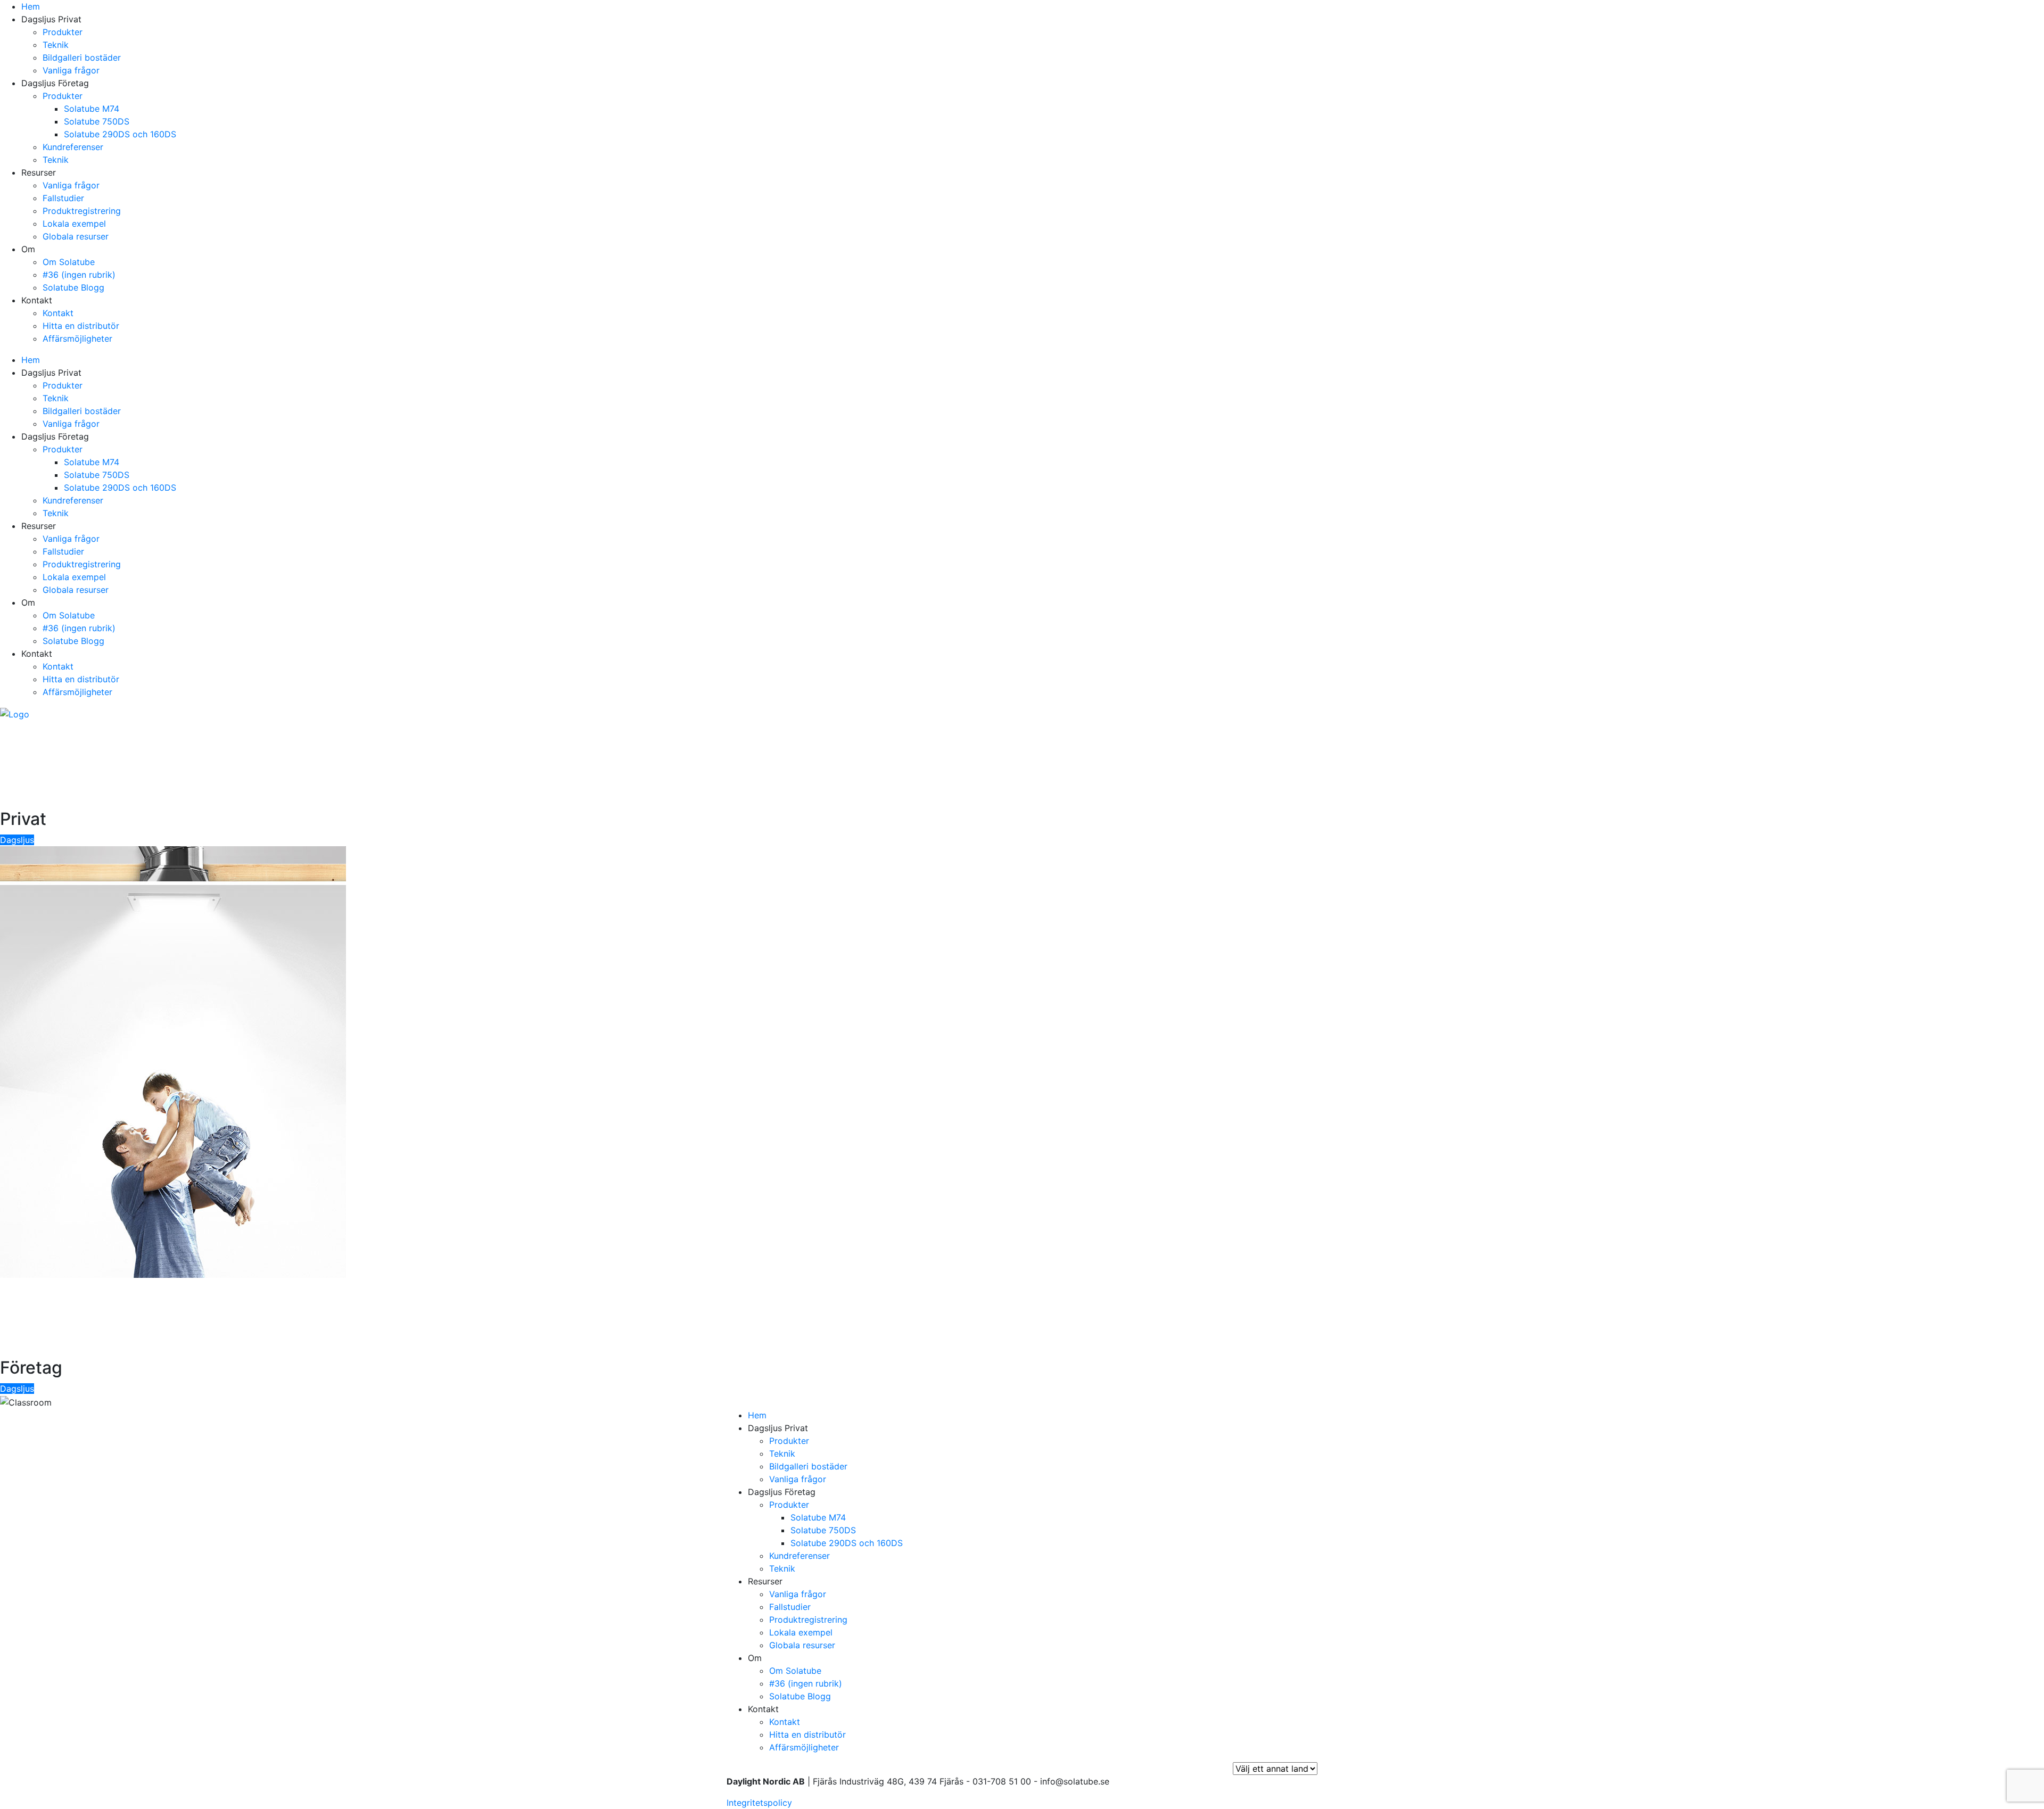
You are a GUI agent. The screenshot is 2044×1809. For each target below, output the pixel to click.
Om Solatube (69, 262)
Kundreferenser (73, 147)
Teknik (56, 45)
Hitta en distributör (81, 326)
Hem (31, 6)
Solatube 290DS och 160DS (120, 134)
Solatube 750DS (97, 121)
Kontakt (58, 313)
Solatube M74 (92, 109)
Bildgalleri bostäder (82, 57)
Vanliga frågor (71, 70)
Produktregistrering (82, 211)
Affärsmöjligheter (77, 338)
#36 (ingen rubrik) (79, 275)
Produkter (63, 32)
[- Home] (15, 713)
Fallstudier (63, 198)
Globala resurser (76, 236)
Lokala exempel (74, 224)
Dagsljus (17, 840)
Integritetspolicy (759, 1803)
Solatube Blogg (73, 287)
